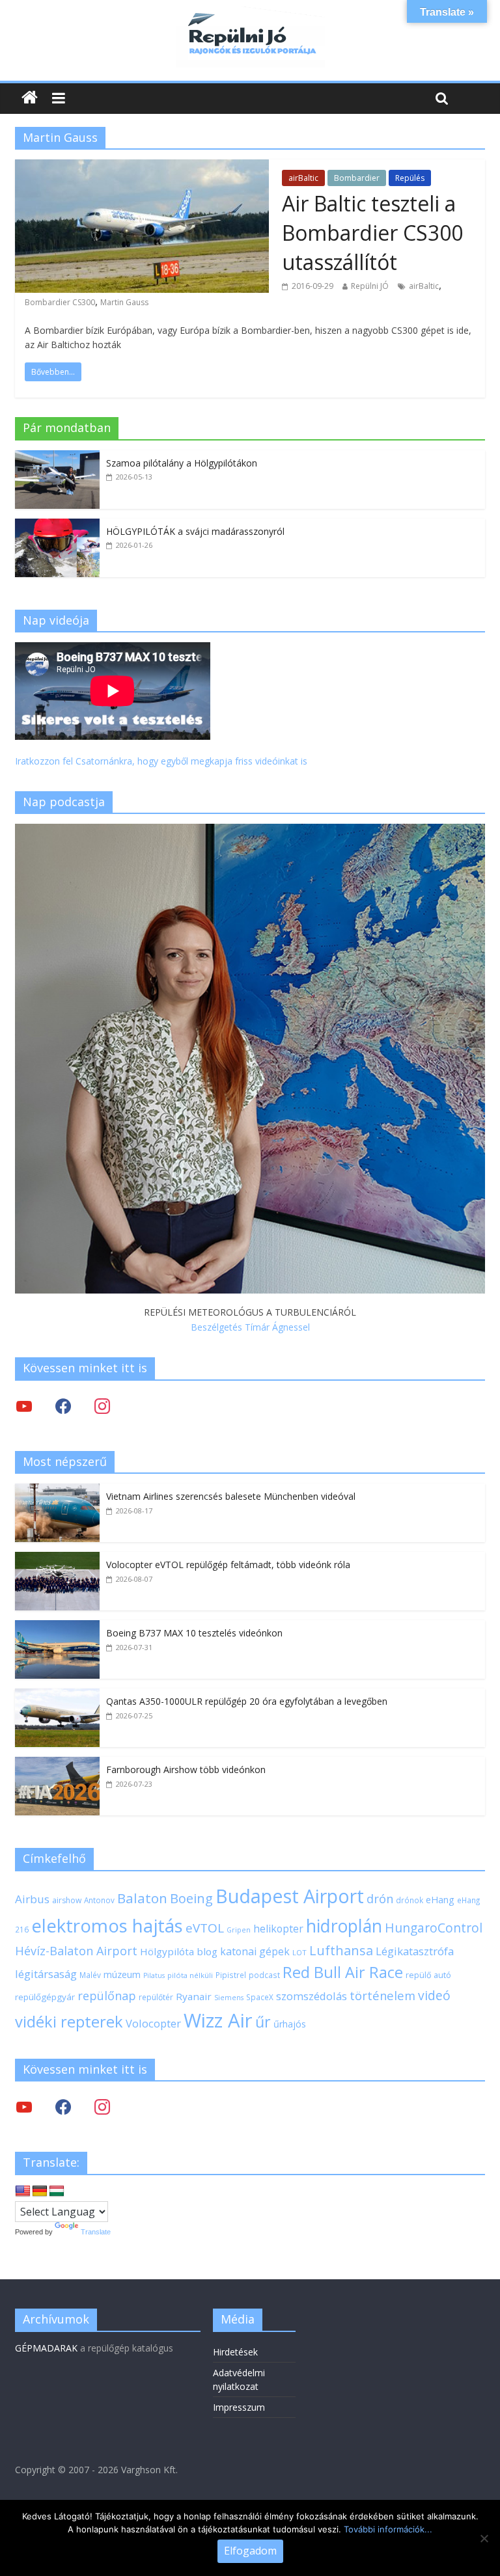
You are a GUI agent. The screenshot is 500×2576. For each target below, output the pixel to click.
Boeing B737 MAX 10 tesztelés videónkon (194, 1633)
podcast (264, 1975)
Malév (90, 1975)
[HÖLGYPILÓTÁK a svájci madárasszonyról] (57, 525)
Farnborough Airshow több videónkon (186, 1769)
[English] (23, 2191)
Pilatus (154, 1975)
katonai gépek (255, 1951)
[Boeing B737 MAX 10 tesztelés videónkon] (57, 1627)
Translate (96, 2232)
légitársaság (46, 1974)
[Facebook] (63, 1406)
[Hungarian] (57, 2191)
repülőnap (107, 1996)
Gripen (239, 1930)
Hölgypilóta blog (179, 1951)
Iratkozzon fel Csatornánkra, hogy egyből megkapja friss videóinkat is (161, 761)
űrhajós (290, 2024)
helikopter (278, 1929)
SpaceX (260, 1997)
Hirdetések (235, 2352)
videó (434, 1995)
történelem (382, 1995)
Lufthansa (341, 1950)
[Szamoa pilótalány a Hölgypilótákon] (57, 457)
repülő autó (428, 1975)
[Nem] (484, 2538)
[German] (40, 2191)
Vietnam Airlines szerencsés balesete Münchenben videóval (231, 1496)
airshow (67, 1900)
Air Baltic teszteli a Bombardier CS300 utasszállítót (372, 233)
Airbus (32, 1899)
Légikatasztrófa (415, 1951)
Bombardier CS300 (60, 302)
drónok (410, 1900)
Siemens (229, 1998)
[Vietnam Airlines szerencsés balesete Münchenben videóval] (57, 1490)
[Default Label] (102, 2107)
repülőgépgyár (45, 1997)
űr (263, 2022)
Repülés (410, 178)
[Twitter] (24, 1406)
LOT (299, 1952)
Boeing (191, 1898)
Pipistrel (231, 1975)
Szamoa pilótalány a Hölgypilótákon (182, 463)
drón (380, 1898)
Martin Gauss (124, 302)
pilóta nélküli (190, 1975)
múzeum (122, 1974)
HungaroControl (434, 1928)
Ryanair (194, 1996)
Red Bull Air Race (343, 1972)
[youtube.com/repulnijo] (24, 2107)
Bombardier (357, 178)
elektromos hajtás (107, 1925)
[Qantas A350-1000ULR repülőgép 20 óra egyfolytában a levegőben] (57, 1695)
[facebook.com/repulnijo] (63, 2107)
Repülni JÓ (370, 286)
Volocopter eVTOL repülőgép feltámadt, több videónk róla (228, 1565)
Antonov (99, 1900)
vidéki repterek (69, 2022)
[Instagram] (102, 1406)
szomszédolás (312, 1996)
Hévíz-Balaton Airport (76, 1951)
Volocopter (153, 2023)
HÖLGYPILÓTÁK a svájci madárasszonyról (195, 531)
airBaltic (303, 178)
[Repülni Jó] (250, 14)
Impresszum (239, 2407)
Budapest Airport (290, 1896)
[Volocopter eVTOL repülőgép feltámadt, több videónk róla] (57, 1559)
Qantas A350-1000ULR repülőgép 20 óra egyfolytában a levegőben (247, 1701)
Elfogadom (250, 2551)
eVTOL (205, 1928)
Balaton (142, 1898)
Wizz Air (218, 2020)
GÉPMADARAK (46, 2348)
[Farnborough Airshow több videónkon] (57, 1764)
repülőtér (156, 1997)
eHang (440, 1900)
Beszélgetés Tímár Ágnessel (250, 1327)
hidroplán (344, 1926)
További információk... (388, 2529)
